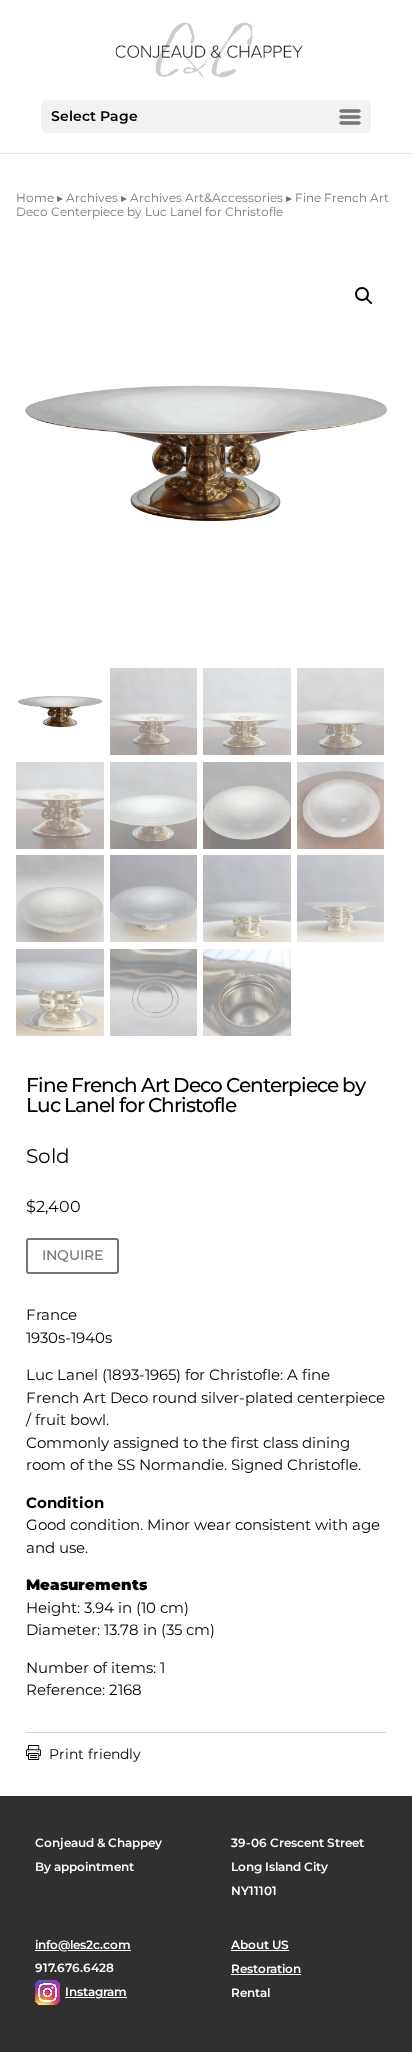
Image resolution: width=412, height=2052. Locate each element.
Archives (92, 197)
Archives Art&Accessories (206, 197)
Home (35, 197)
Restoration (266, 1968)
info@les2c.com (83, 1944)
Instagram (96, 1991)
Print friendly (83, 1754)
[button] (364, 296)
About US (260, 1944)
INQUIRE (72, 1255)
